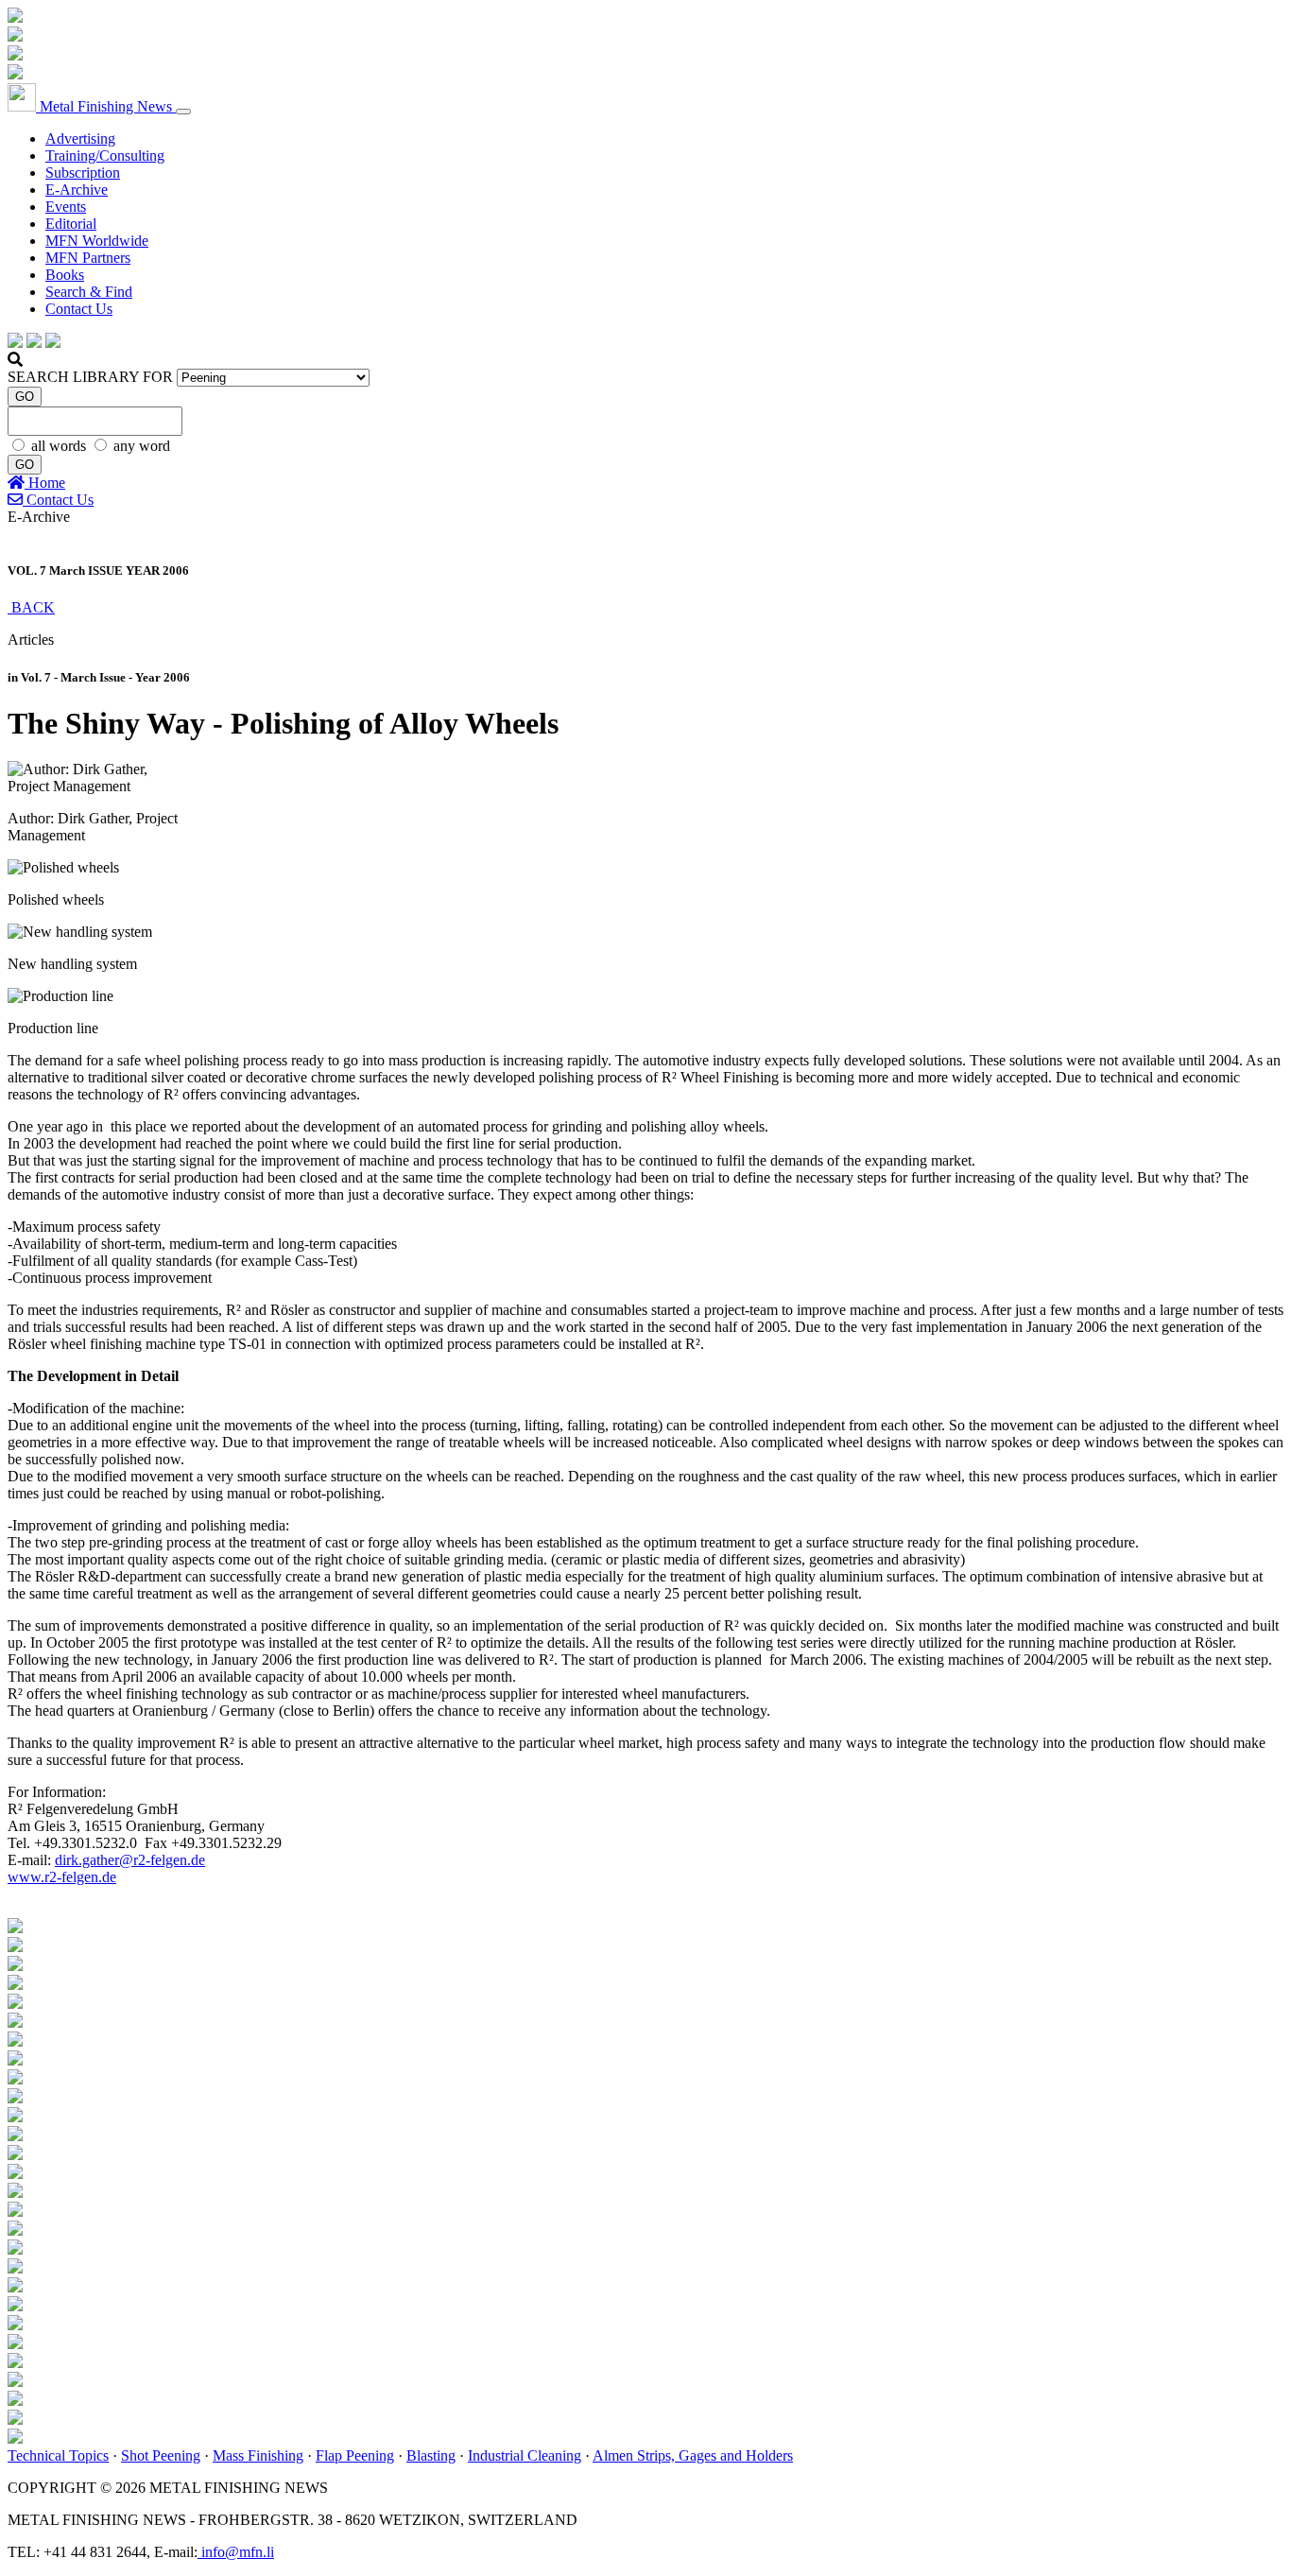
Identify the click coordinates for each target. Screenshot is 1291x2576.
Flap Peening (355, 2455)
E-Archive (77, 190)
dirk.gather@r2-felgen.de (130, 1860)
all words (60, 446)
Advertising (80, 138)
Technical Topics (58, 2455)
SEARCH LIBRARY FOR (90, 377)
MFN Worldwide (97, 241)
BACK (31, 607)
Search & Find (89, 292)
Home (45, 483)
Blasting (431, 2455)
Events (66, 207)
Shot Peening (161, 2455)
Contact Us (79, 309)
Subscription (83, 173)
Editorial (71, 224)
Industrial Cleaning (525, 2455)
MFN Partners (88, 258)
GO (25, 397)
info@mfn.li (236, 2552)
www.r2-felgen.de (62, 1877)
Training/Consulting (105, 156)
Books (65, 275)
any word (142, 446)
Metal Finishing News (106, 106)
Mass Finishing (258, 2455)
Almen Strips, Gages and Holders (693, 2455)
